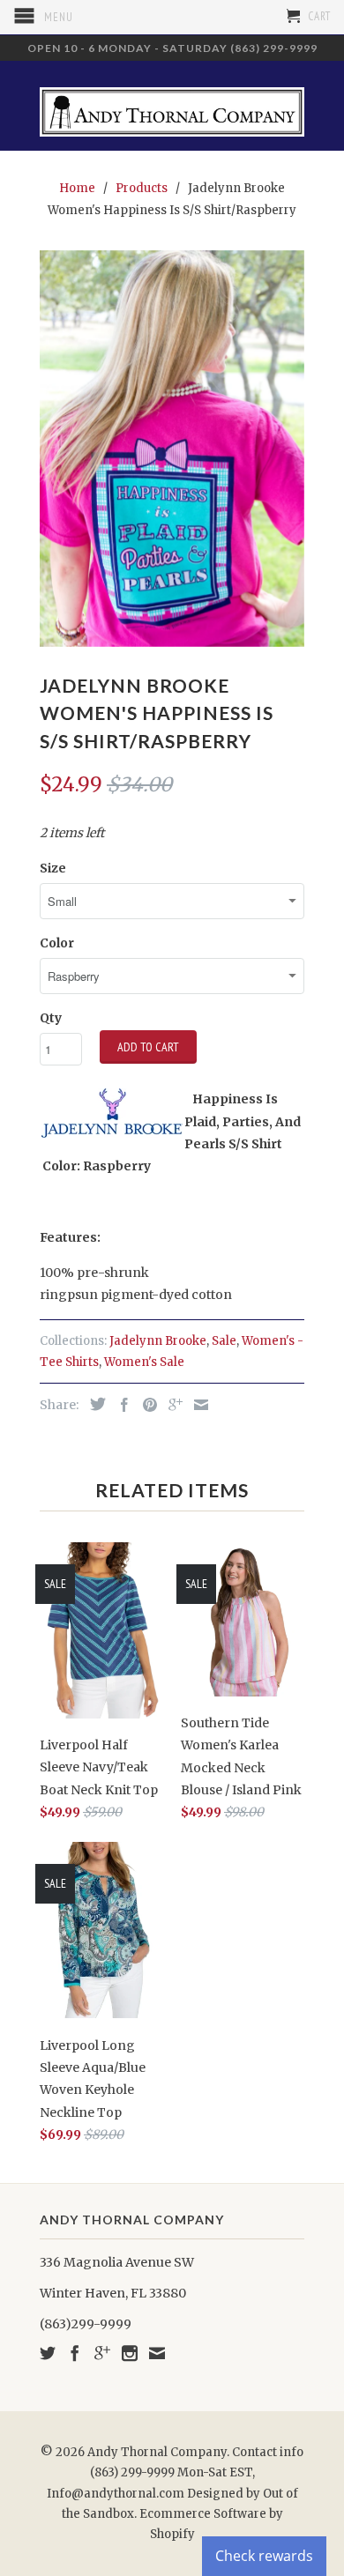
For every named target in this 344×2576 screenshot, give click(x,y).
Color (57, 943)
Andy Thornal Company (157, 2452)
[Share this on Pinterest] (146, 1405)
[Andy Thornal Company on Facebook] (75, 2353)
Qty (51, 1018)
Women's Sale (144, 1362)
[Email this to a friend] (197, 1405)
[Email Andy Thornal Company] (157, 2353)
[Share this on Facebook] (120, 1405)
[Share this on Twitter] (93, 1404)
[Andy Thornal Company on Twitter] (48, 2353)
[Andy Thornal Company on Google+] (102, 2353)
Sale (224, 1341)
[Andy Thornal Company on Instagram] (130, 2353)
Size (53, 868)
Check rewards (264, 2556)
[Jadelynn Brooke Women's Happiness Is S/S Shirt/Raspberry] (172, 449)
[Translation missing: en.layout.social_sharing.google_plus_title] (171, 1405)
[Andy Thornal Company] (172, 105)
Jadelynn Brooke (158, 1341)
